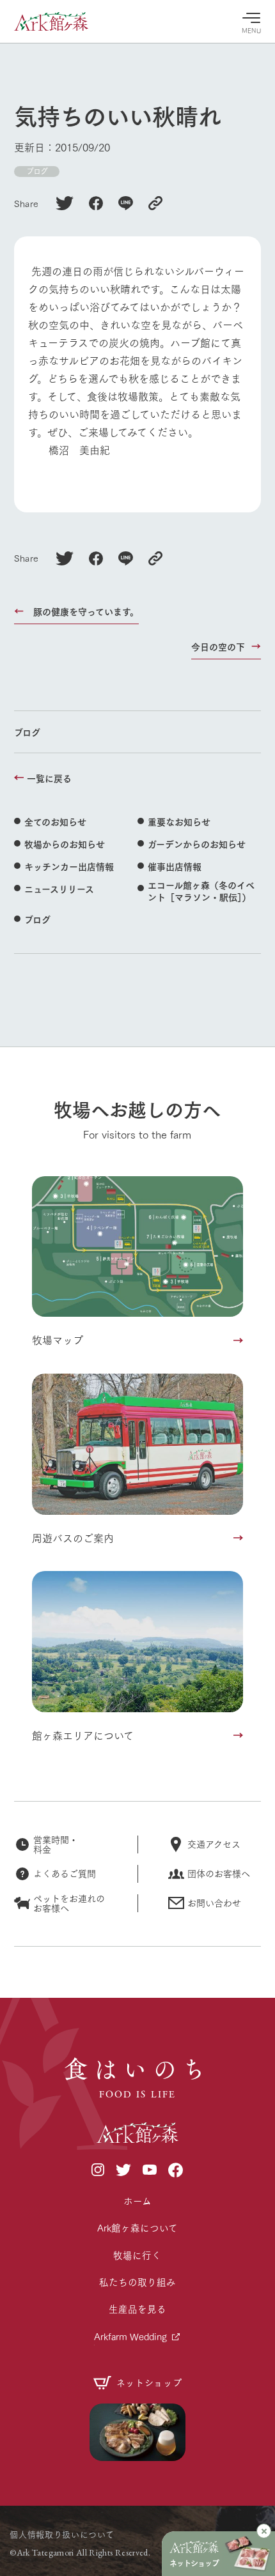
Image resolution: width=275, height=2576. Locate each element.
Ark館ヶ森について (137, 2227)
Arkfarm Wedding (130, 2336)
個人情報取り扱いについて (62, 2534)
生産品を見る (137, 2309)
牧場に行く (137, 2255)
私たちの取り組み (137, 2282)
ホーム (137, 2201)
